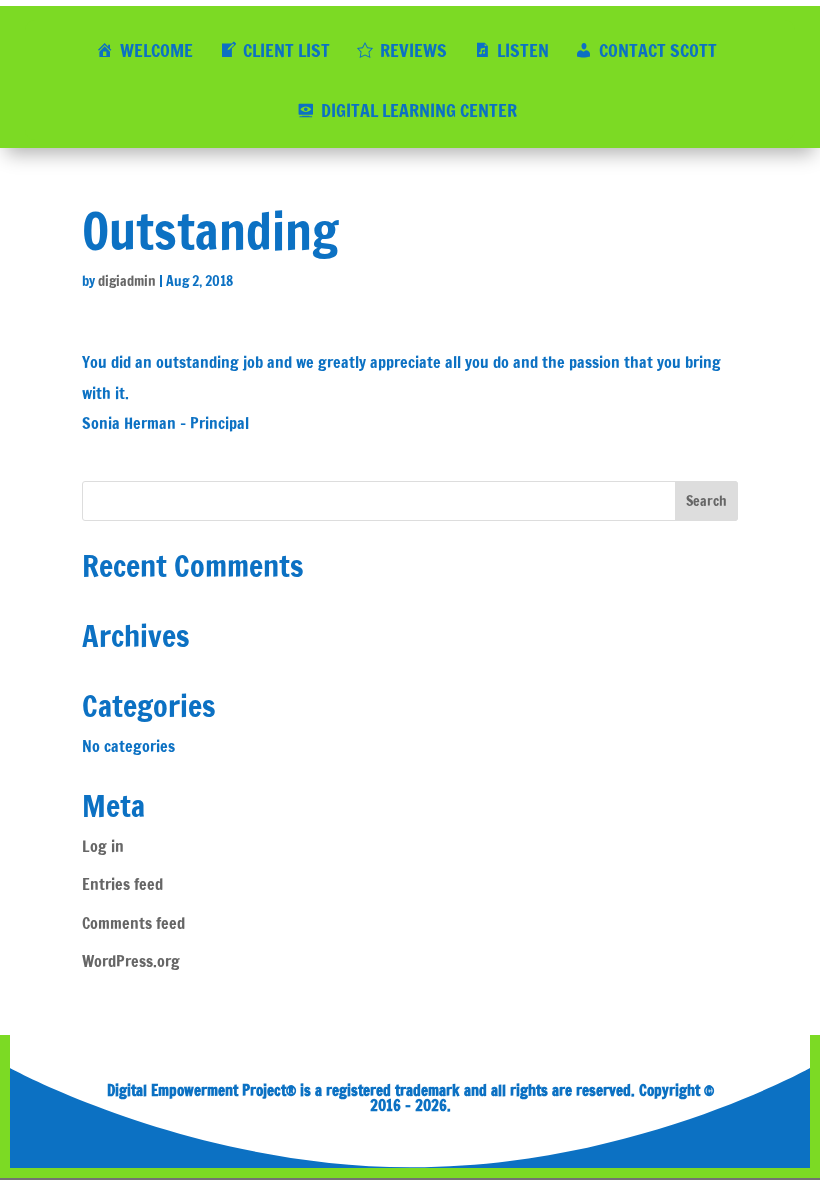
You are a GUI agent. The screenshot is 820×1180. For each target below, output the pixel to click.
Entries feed (122, 884)
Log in (103, 846)
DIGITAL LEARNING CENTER (419, 110)
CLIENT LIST (286, 50)
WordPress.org (131, 961)
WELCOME (156, 50)
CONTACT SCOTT (658, 50)
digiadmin (127, 281)
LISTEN (523, 50)
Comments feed (133, 923)
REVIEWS (413, 50)
